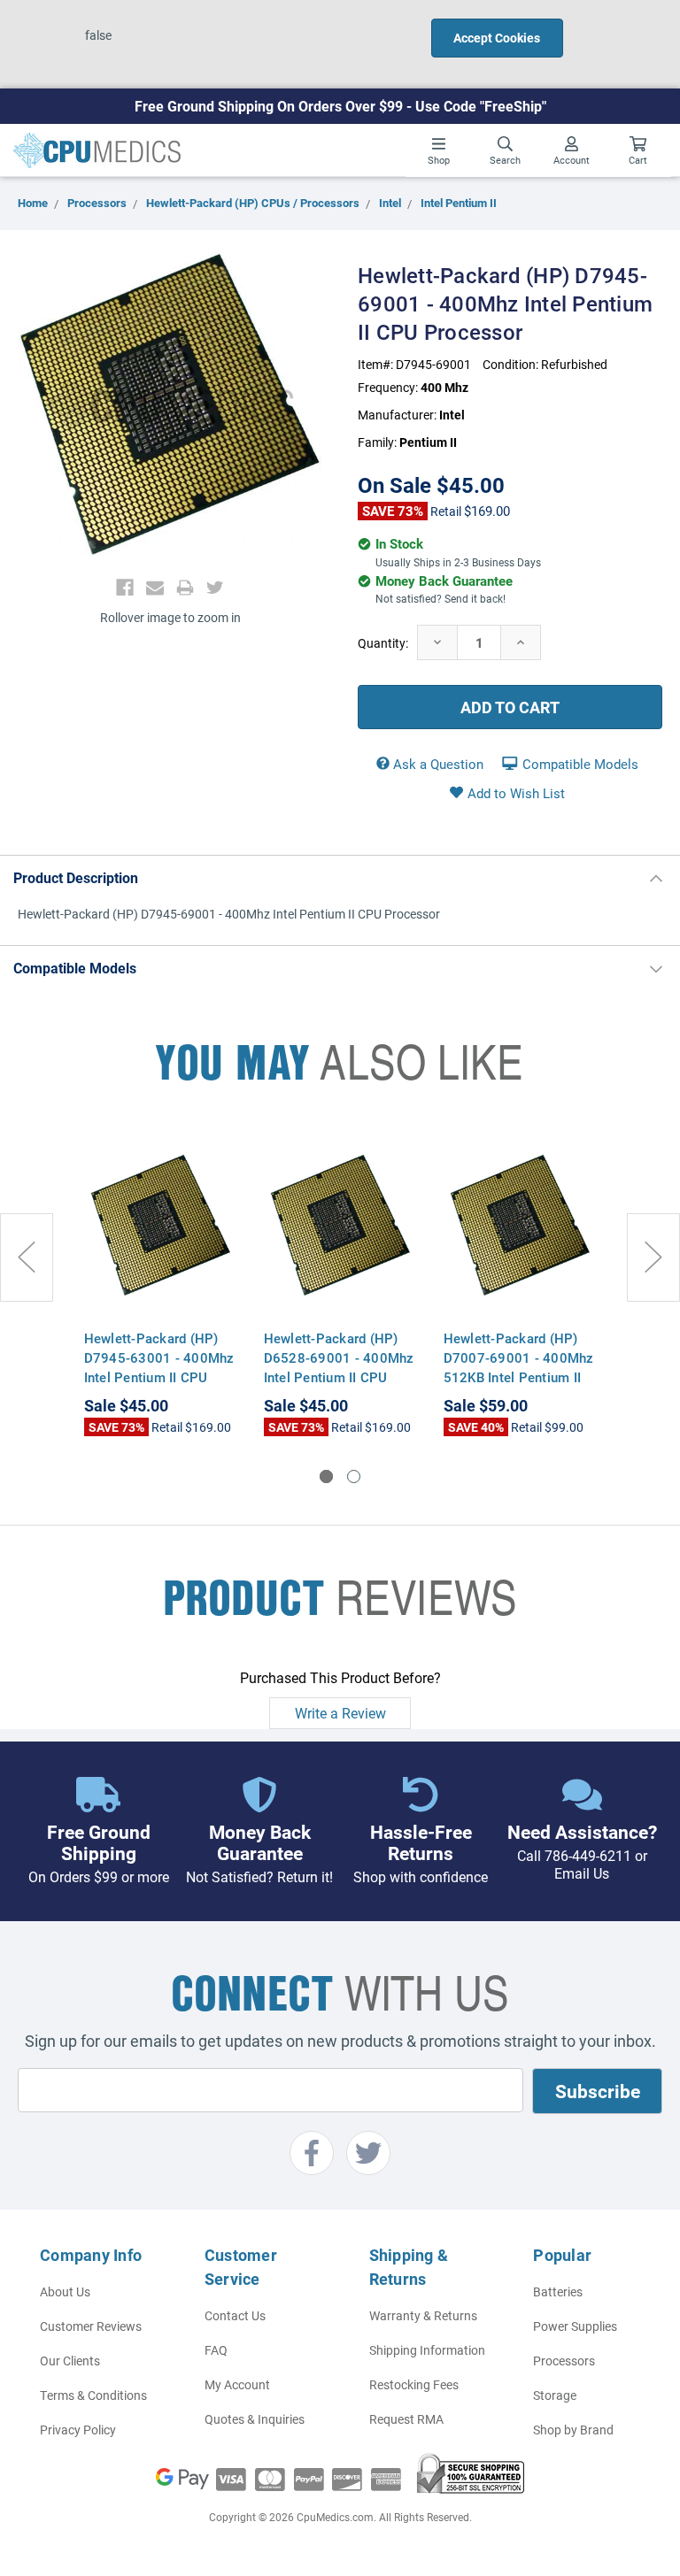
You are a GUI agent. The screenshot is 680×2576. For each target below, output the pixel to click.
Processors (564, 2361)
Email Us (582, 1873)
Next (653, 1257)
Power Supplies (575, 2326)
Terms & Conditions (93, 2395)
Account (572, 160)
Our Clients (70, 2361)
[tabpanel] (161, 1284)
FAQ (216, 2350)
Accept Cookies (497, 38)
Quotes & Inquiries (255, 2419)
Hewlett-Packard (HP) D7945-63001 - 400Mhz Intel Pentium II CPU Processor (159, 1367)
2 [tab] (354, 1476)
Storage (555, 2395)
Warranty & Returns (423, 2315)
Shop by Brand (573, 2430)
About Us (65, 2291)
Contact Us (235, 2315)
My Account (237, 2384)
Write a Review (340, 1713)
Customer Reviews (91, 2326)
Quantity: (383, 643)
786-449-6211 (588, 1855)
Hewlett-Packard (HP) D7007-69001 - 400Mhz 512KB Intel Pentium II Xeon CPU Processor (519, 1367)
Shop (439, 160)
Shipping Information (427, 2350)
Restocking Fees (414, 2384)
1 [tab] (326, 1476)
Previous (27, 1257)
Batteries (558, 2291)
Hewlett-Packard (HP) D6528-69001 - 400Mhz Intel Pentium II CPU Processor (339, 1367)
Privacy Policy (78, 2430)
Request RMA (406, 2419)
